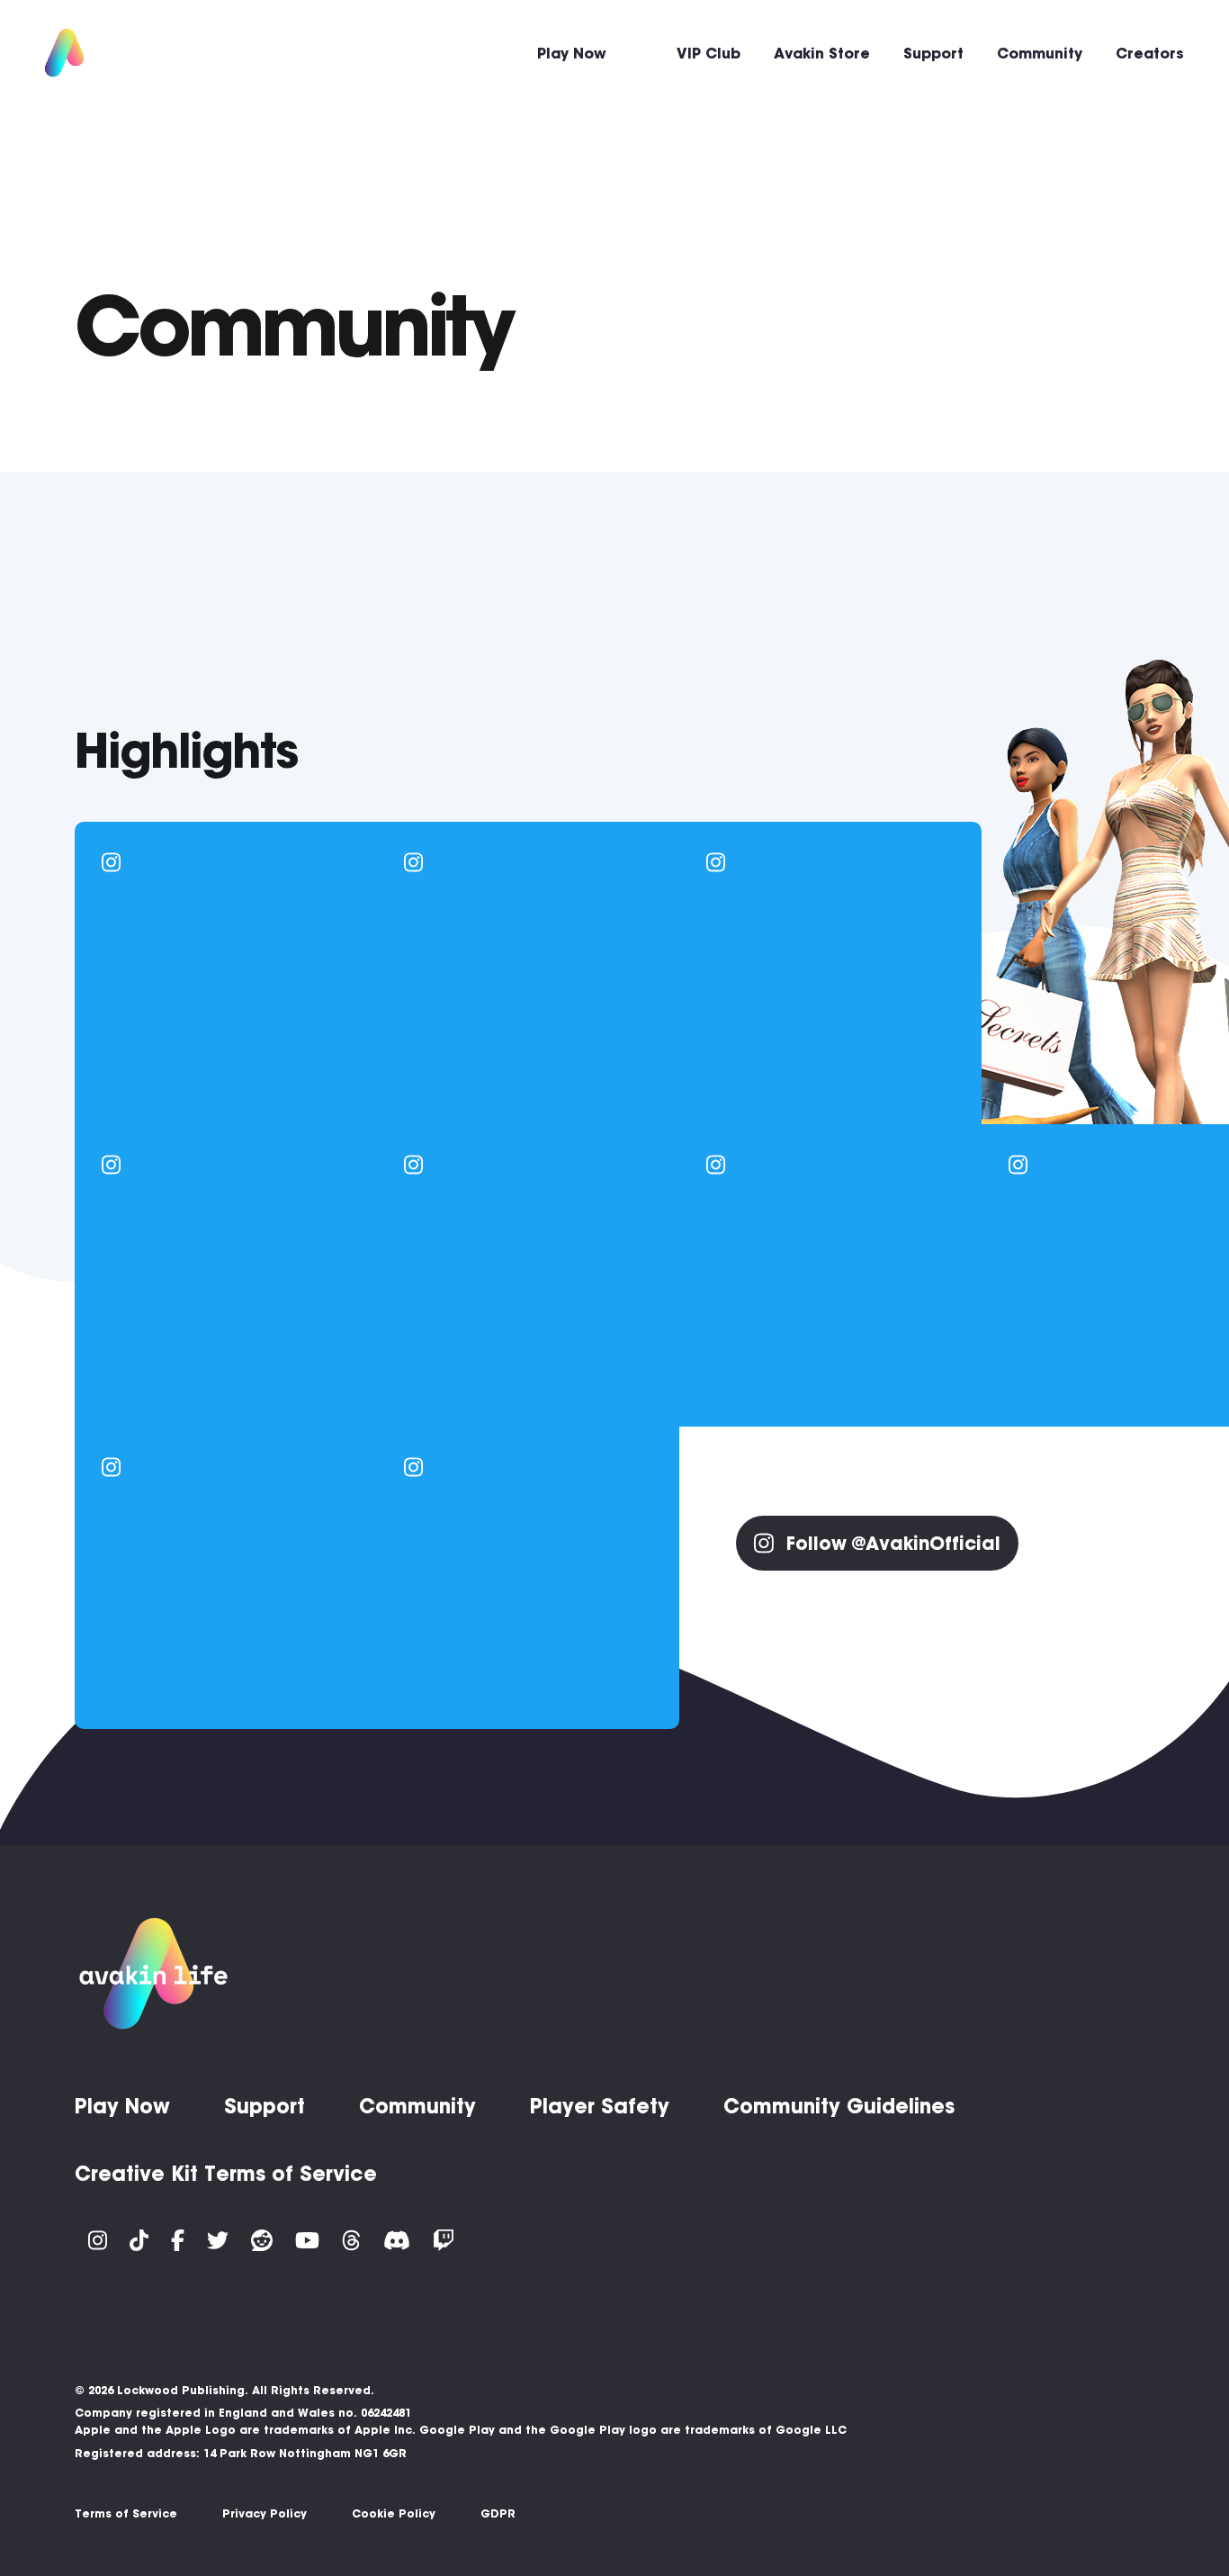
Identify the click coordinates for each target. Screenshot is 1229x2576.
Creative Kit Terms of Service (226, 2174)
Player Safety (600, 2106)
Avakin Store (822, 53)
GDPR (498, 2513)
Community (1040, 53)
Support (933, 53)
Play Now (572, 53)
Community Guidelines (839, 2106)
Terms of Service (126, 2513)
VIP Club (709, 53)
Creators (1150, 53)
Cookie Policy (394, 2513)
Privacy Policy (265, 2513)
